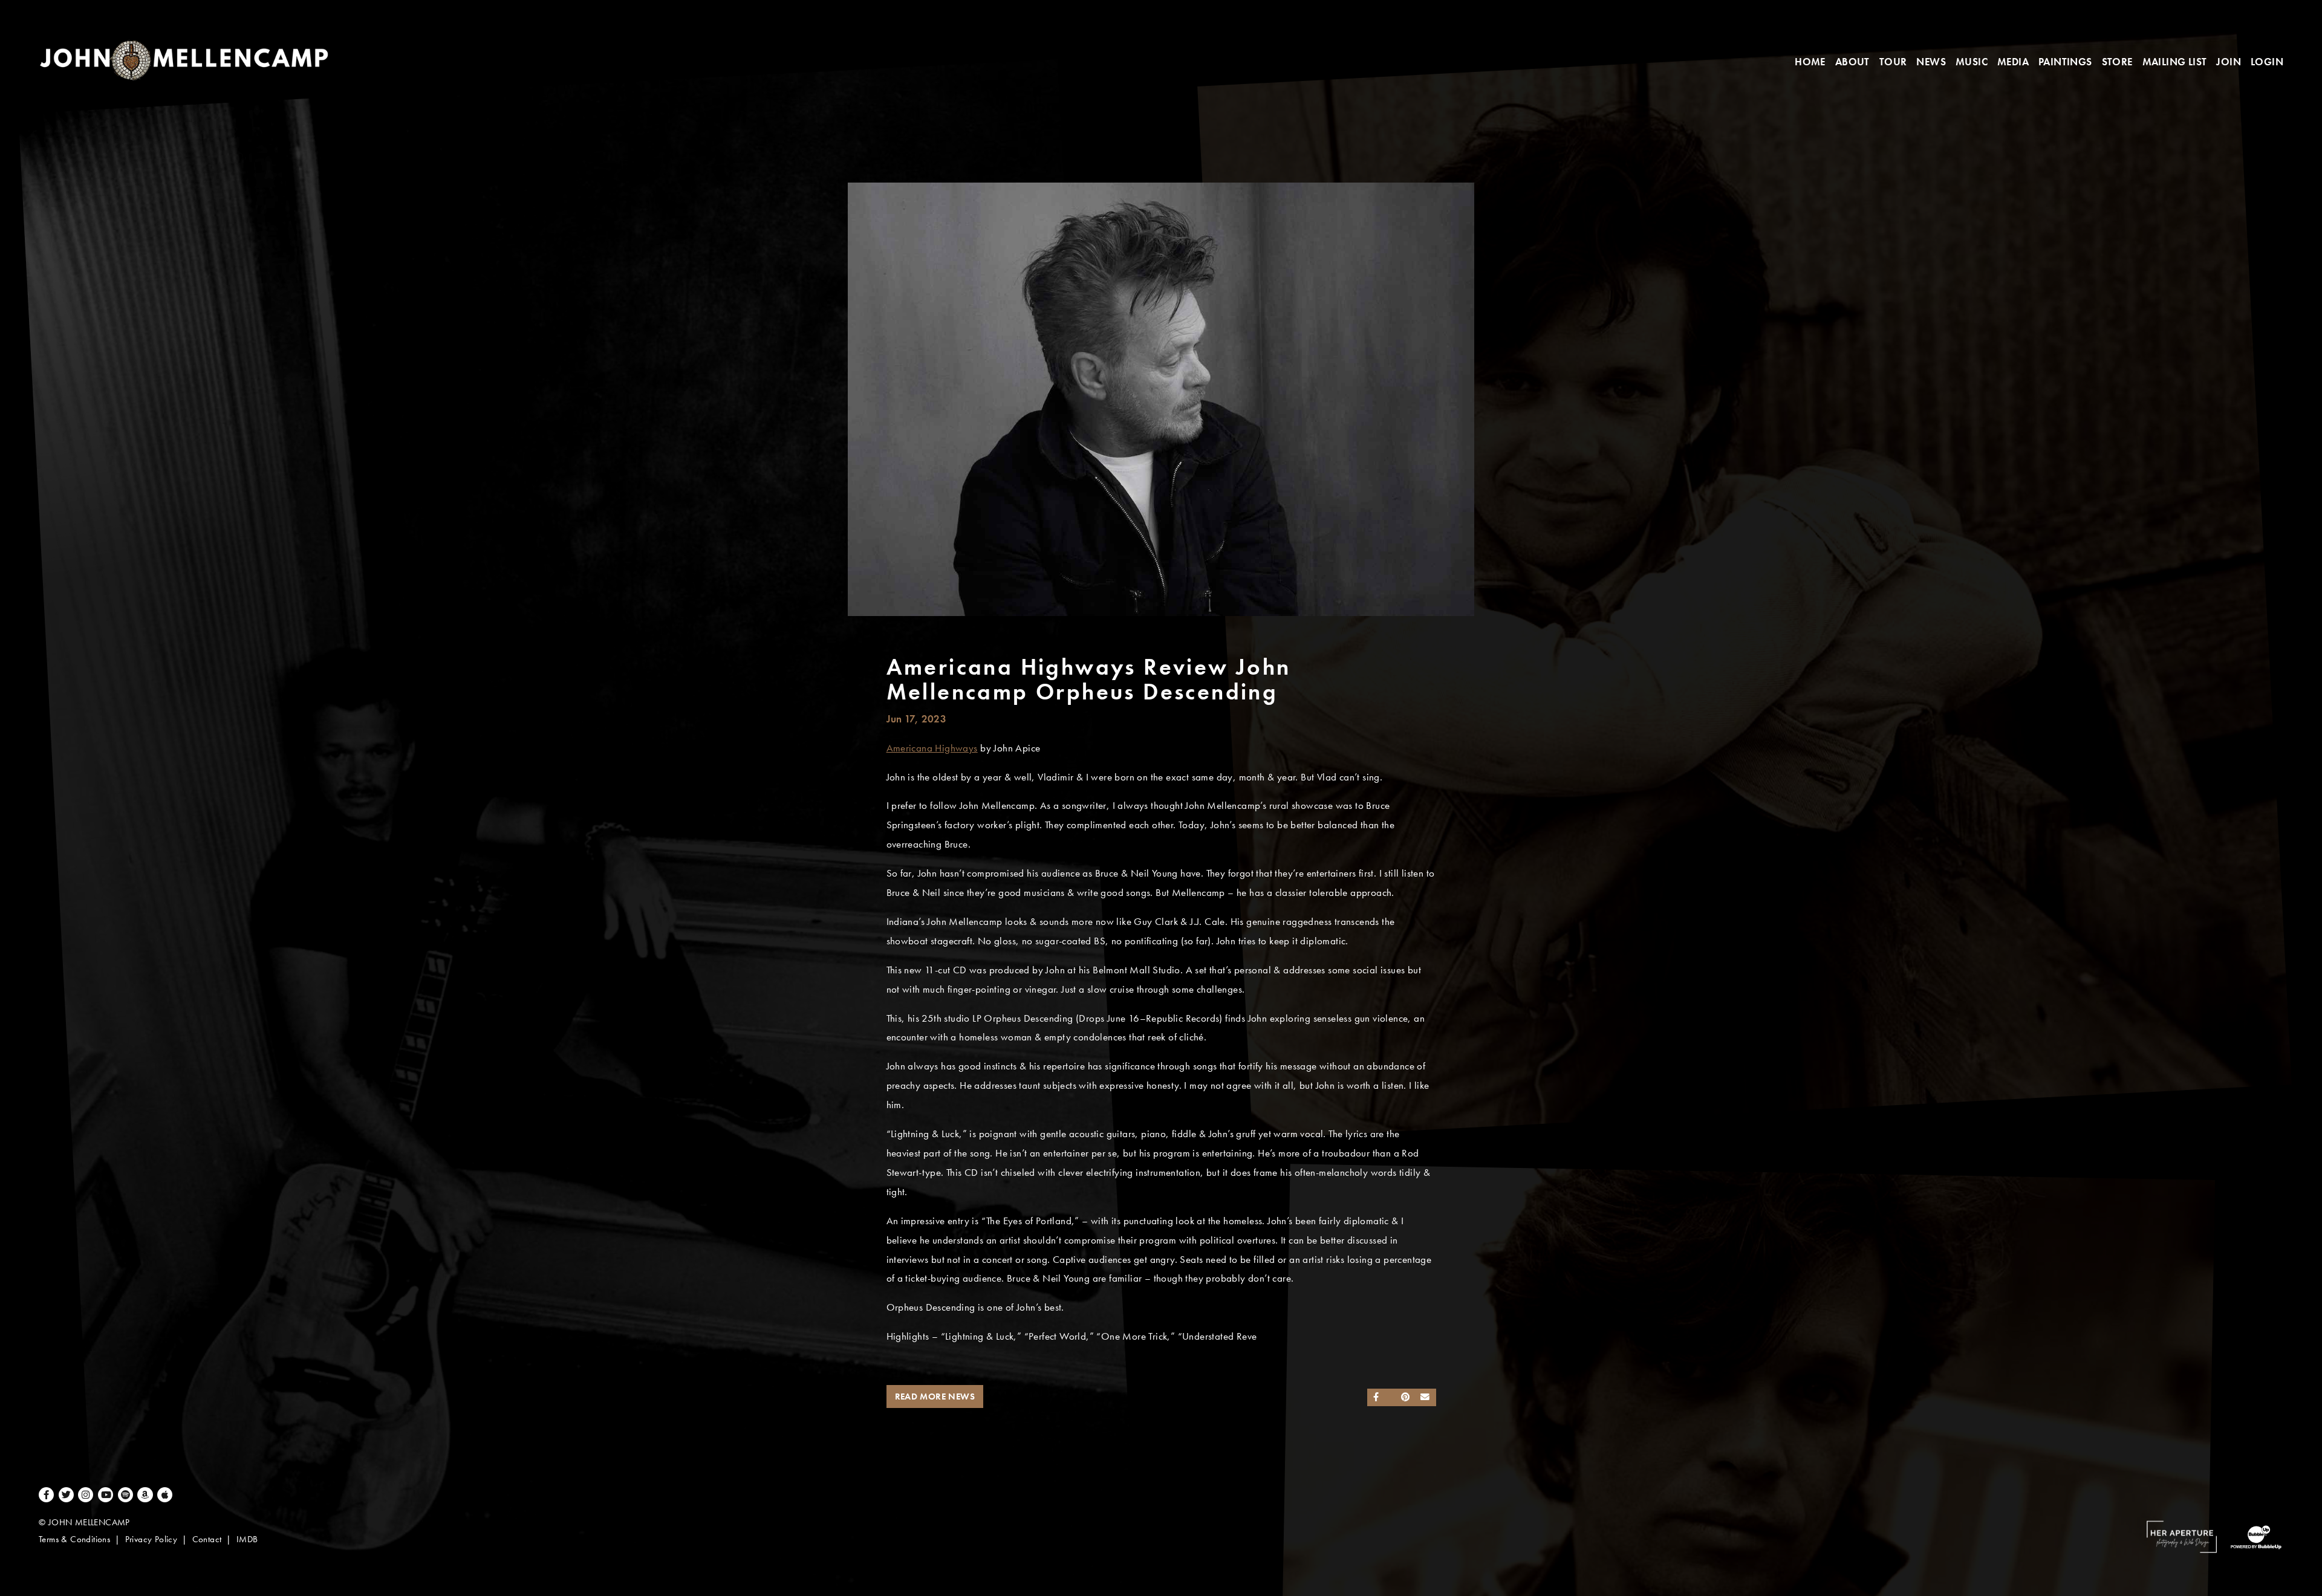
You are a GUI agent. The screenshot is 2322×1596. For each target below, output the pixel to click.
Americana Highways (932, 748)
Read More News (935, 1396)
